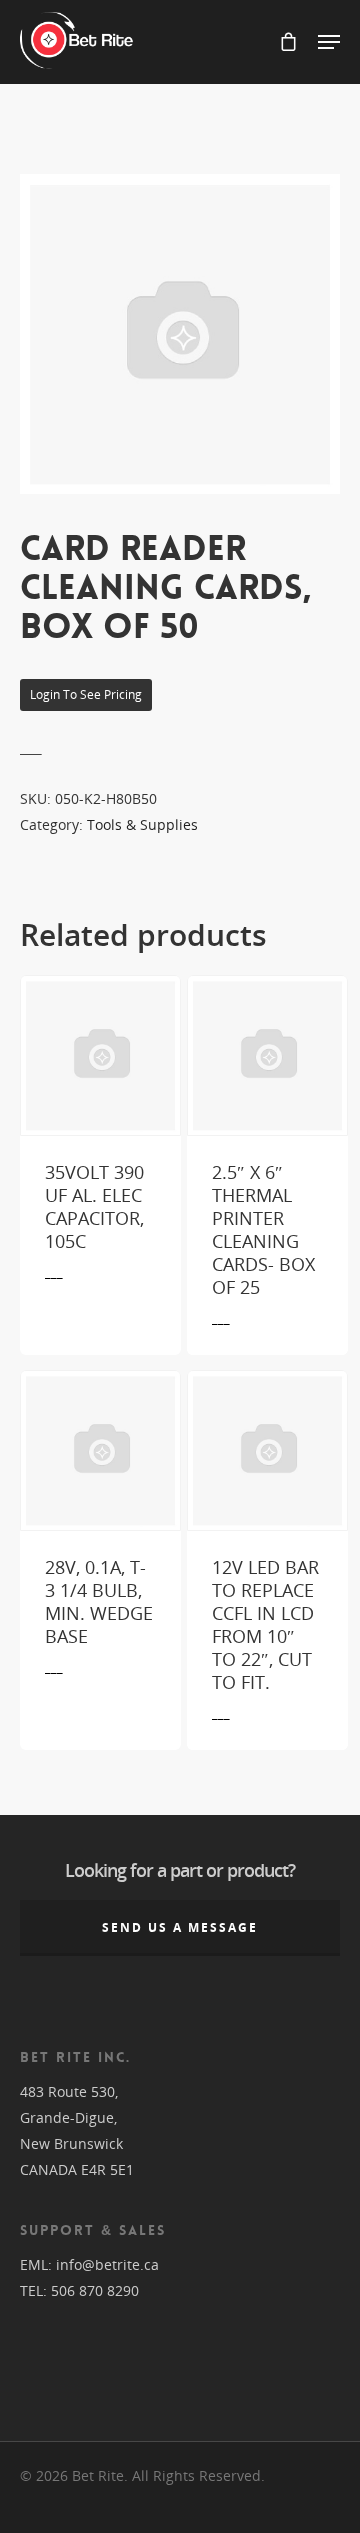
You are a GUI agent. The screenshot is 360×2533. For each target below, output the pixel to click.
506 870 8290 (95, 2290)
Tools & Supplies (142, 824)
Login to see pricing (86, 694)
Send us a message (180, 1927)
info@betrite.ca (107, 2264)
